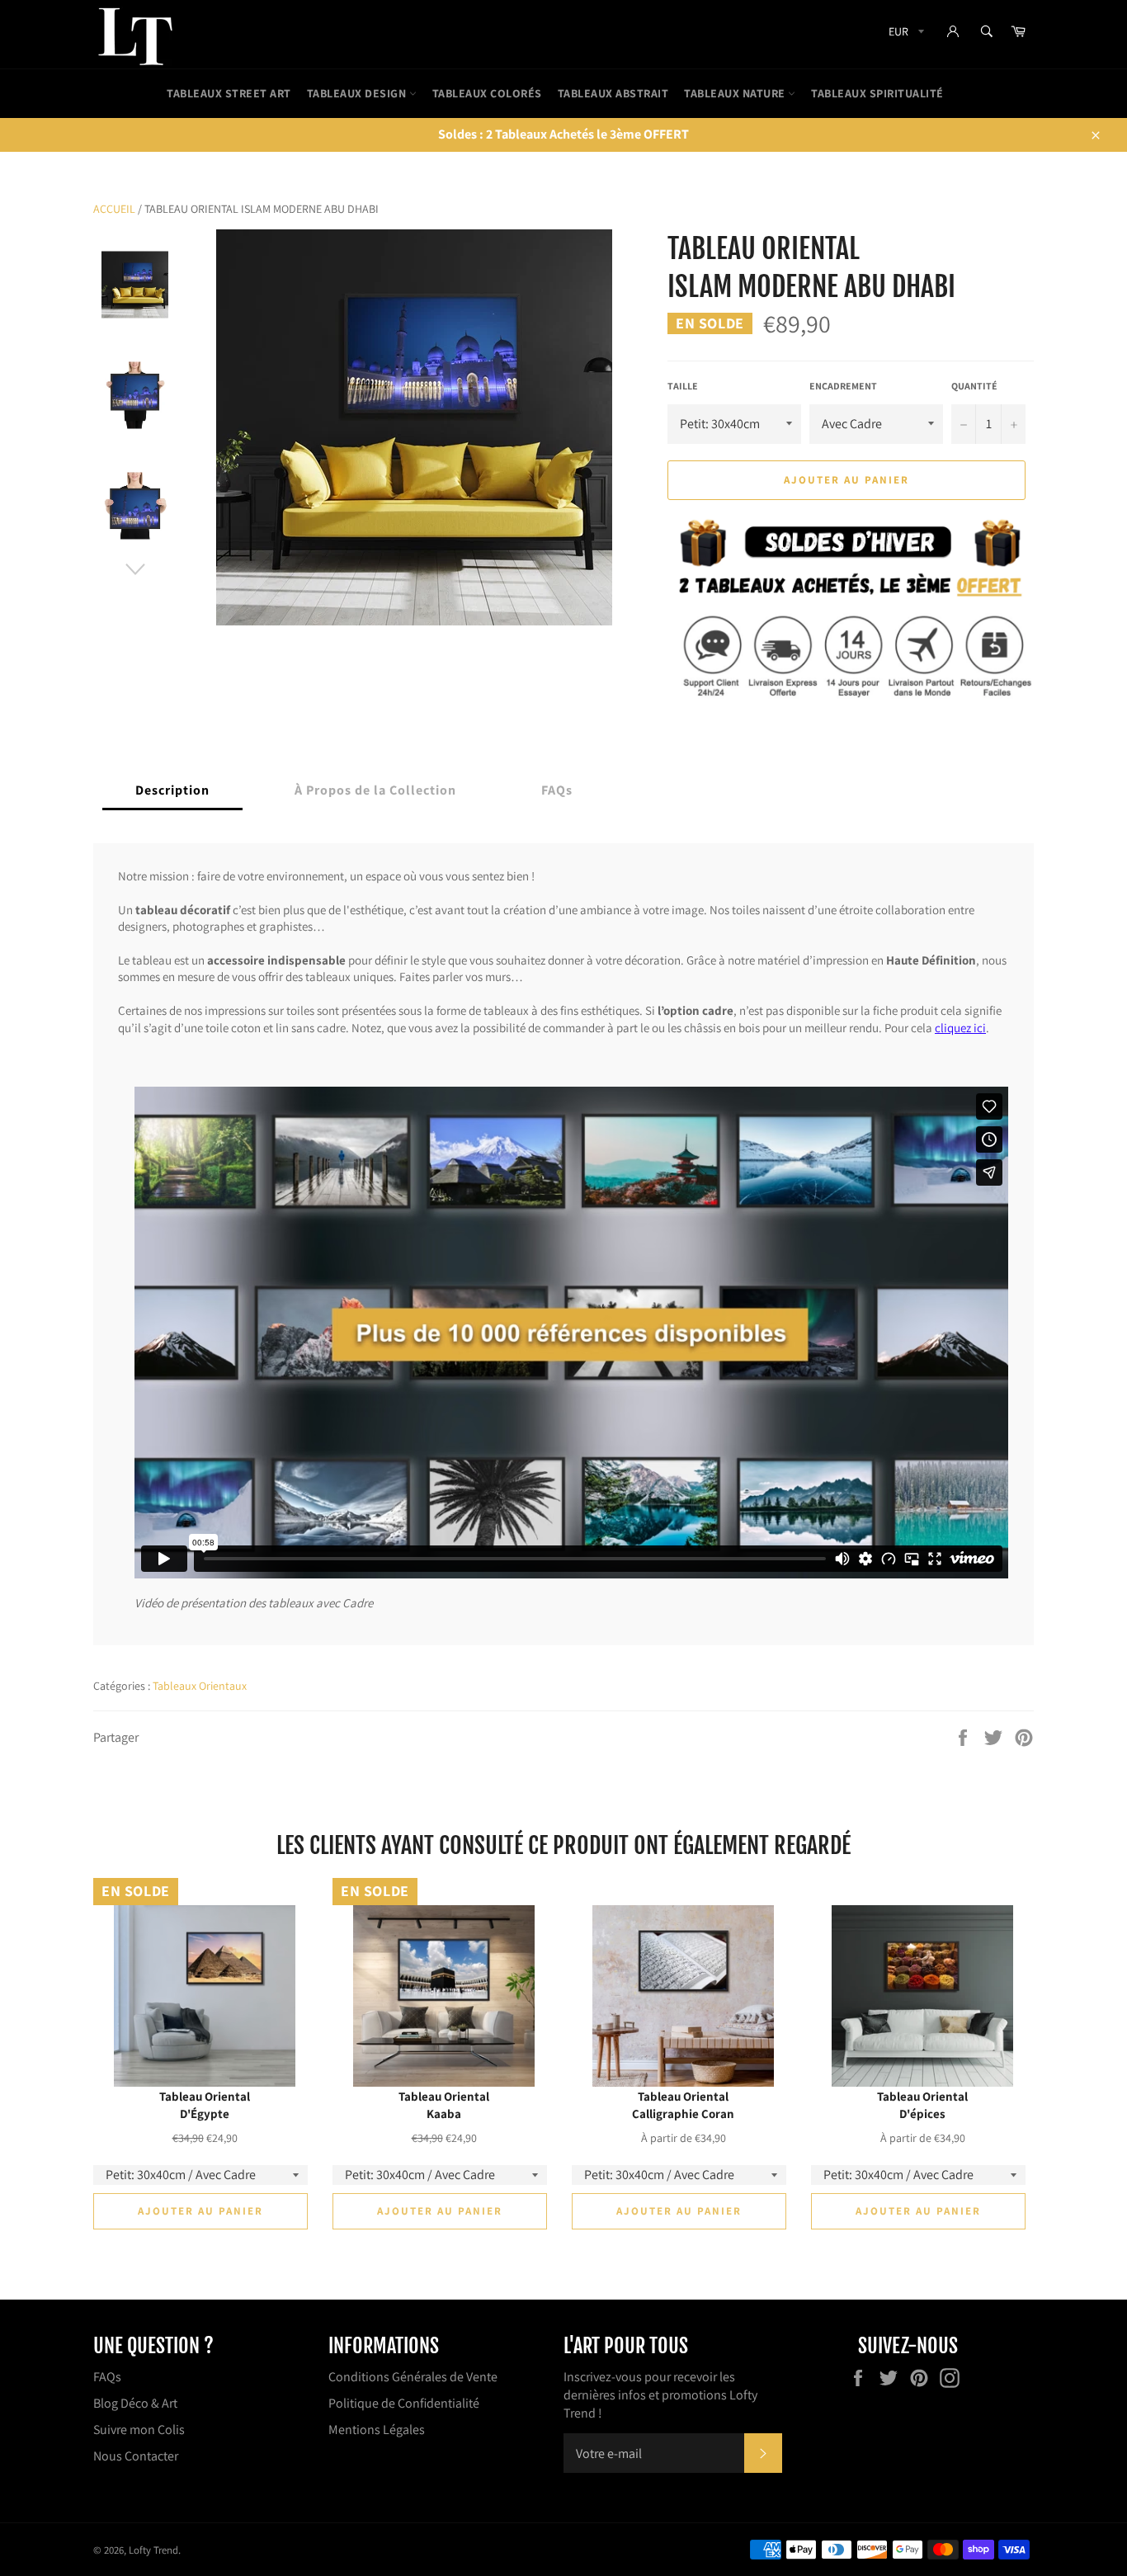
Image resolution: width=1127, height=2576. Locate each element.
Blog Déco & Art (135, 2403)
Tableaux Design (358, 93)
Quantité (974, 386)
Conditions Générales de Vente (413, 2377)
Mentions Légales (377, 2430)
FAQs (107, 2377)
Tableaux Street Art (229, 93)
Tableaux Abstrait (613, 93)
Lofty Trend (153, 2550)
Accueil (114, 209)
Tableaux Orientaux (200, 1686)
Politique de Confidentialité (404, 2403)
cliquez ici (960, 1027)
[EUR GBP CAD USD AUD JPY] (905, 34)
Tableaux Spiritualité (877, 93)
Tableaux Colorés (487, 93)
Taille (683, 386)
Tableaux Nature (736, 93)
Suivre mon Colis (139, 2430)
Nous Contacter (136, 2456)
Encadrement (843, 386)
